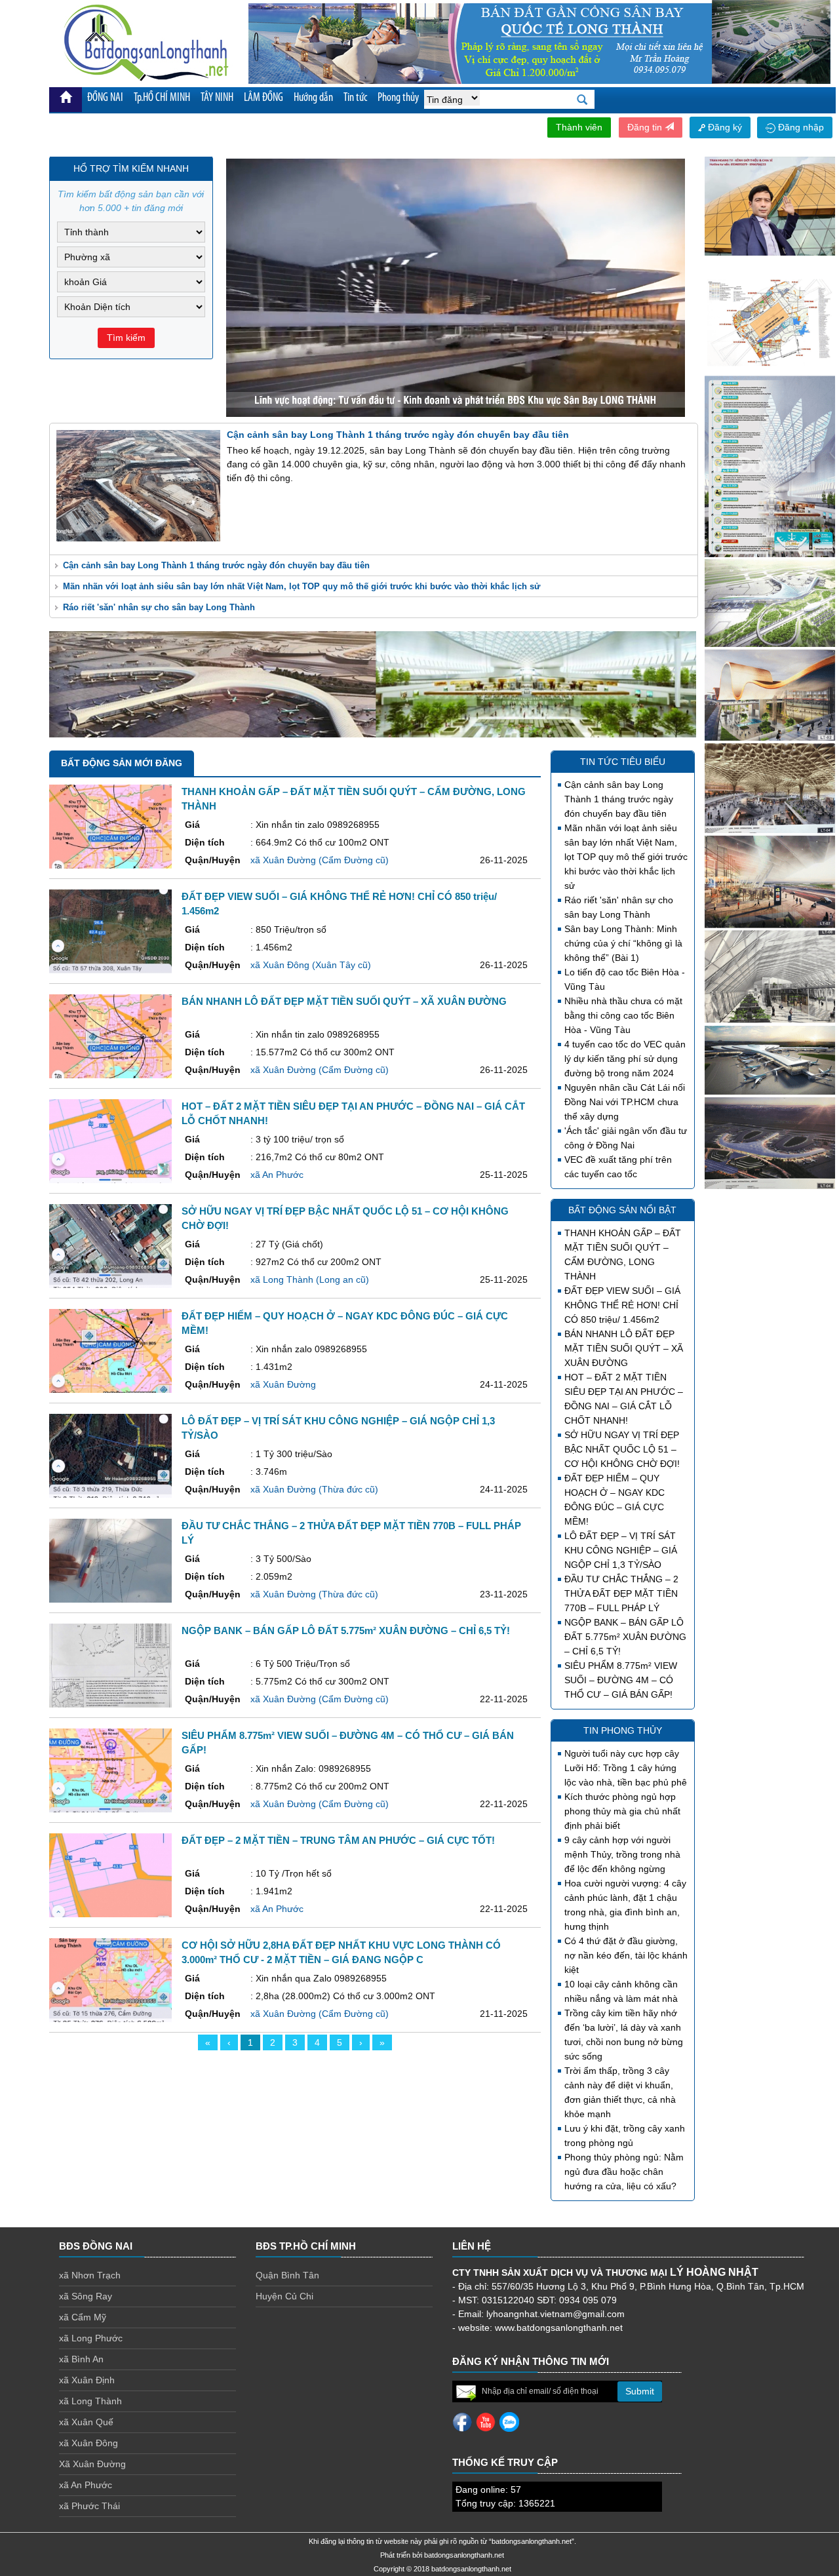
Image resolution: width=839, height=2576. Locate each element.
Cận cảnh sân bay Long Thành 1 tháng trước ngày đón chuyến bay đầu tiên (216, 565)
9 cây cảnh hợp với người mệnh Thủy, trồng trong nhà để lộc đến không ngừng (622, 1854)
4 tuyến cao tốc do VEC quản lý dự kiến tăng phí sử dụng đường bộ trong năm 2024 (625, 1059)
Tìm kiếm (126, 338)
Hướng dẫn (313, 98)
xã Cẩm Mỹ (83, 2317)
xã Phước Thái (89, 2506)
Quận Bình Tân (287, 2275)
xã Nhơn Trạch (90, 2275)
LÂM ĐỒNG (263, 98)
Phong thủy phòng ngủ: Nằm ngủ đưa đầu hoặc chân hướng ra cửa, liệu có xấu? (624, 2172)
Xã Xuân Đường (92, 2464)
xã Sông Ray (86, 2296)
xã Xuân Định (87, 2380)
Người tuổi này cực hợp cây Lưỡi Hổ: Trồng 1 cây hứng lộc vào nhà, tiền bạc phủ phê (626, 1768)
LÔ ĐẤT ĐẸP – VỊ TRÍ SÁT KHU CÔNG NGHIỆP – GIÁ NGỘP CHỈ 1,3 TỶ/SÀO (621, 1550)
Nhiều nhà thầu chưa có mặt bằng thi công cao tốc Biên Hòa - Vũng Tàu (623, 1015)
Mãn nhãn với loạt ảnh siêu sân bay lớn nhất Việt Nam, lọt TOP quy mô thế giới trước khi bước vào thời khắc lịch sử (302, 586)
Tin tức (355, 98)
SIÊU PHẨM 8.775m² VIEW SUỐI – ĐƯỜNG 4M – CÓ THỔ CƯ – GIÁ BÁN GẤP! (621, 1680)
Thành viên (579, 127)
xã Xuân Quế (86, 2422)
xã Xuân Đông (88, 2443)
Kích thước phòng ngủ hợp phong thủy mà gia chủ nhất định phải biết (622, 1811)
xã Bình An (81, 2359)
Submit (640, 2391)
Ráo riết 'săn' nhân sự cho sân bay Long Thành (159, 607)
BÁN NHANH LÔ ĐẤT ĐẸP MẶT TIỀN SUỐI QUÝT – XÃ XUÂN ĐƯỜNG (624, 1348)
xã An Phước (86, 2485)
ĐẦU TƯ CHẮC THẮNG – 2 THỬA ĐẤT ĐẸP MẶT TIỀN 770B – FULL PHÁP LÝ (621, 1593)
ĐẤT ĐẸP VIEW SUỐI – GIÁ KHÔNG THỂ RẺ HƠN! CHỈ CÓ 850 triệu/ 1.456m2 (622, 1305)
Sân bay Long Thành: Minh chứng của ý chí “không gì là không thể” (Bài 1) (623, 943)
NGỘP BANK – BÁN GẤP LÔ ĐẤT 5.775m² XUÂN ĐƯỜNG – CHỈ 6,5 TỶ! (625, 1637)
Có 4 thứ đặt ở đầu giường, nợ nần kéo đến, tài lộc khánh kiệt (626, 1955)
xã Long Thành (90, 2401)
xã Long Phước (91, 2338)
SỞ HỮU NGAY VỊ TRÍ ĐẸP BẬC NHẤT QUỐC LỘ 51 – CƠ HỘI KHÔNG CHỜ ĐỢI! (622, 1449)
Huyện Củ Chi (284, 2296)
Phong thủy (398, 98)
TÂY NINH (217, 98)
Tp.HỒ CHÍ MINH (162, 98)
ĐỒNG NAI (105, 98)
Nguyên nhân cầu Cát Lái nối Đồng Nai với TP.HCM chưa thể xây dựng (625, 1102)
